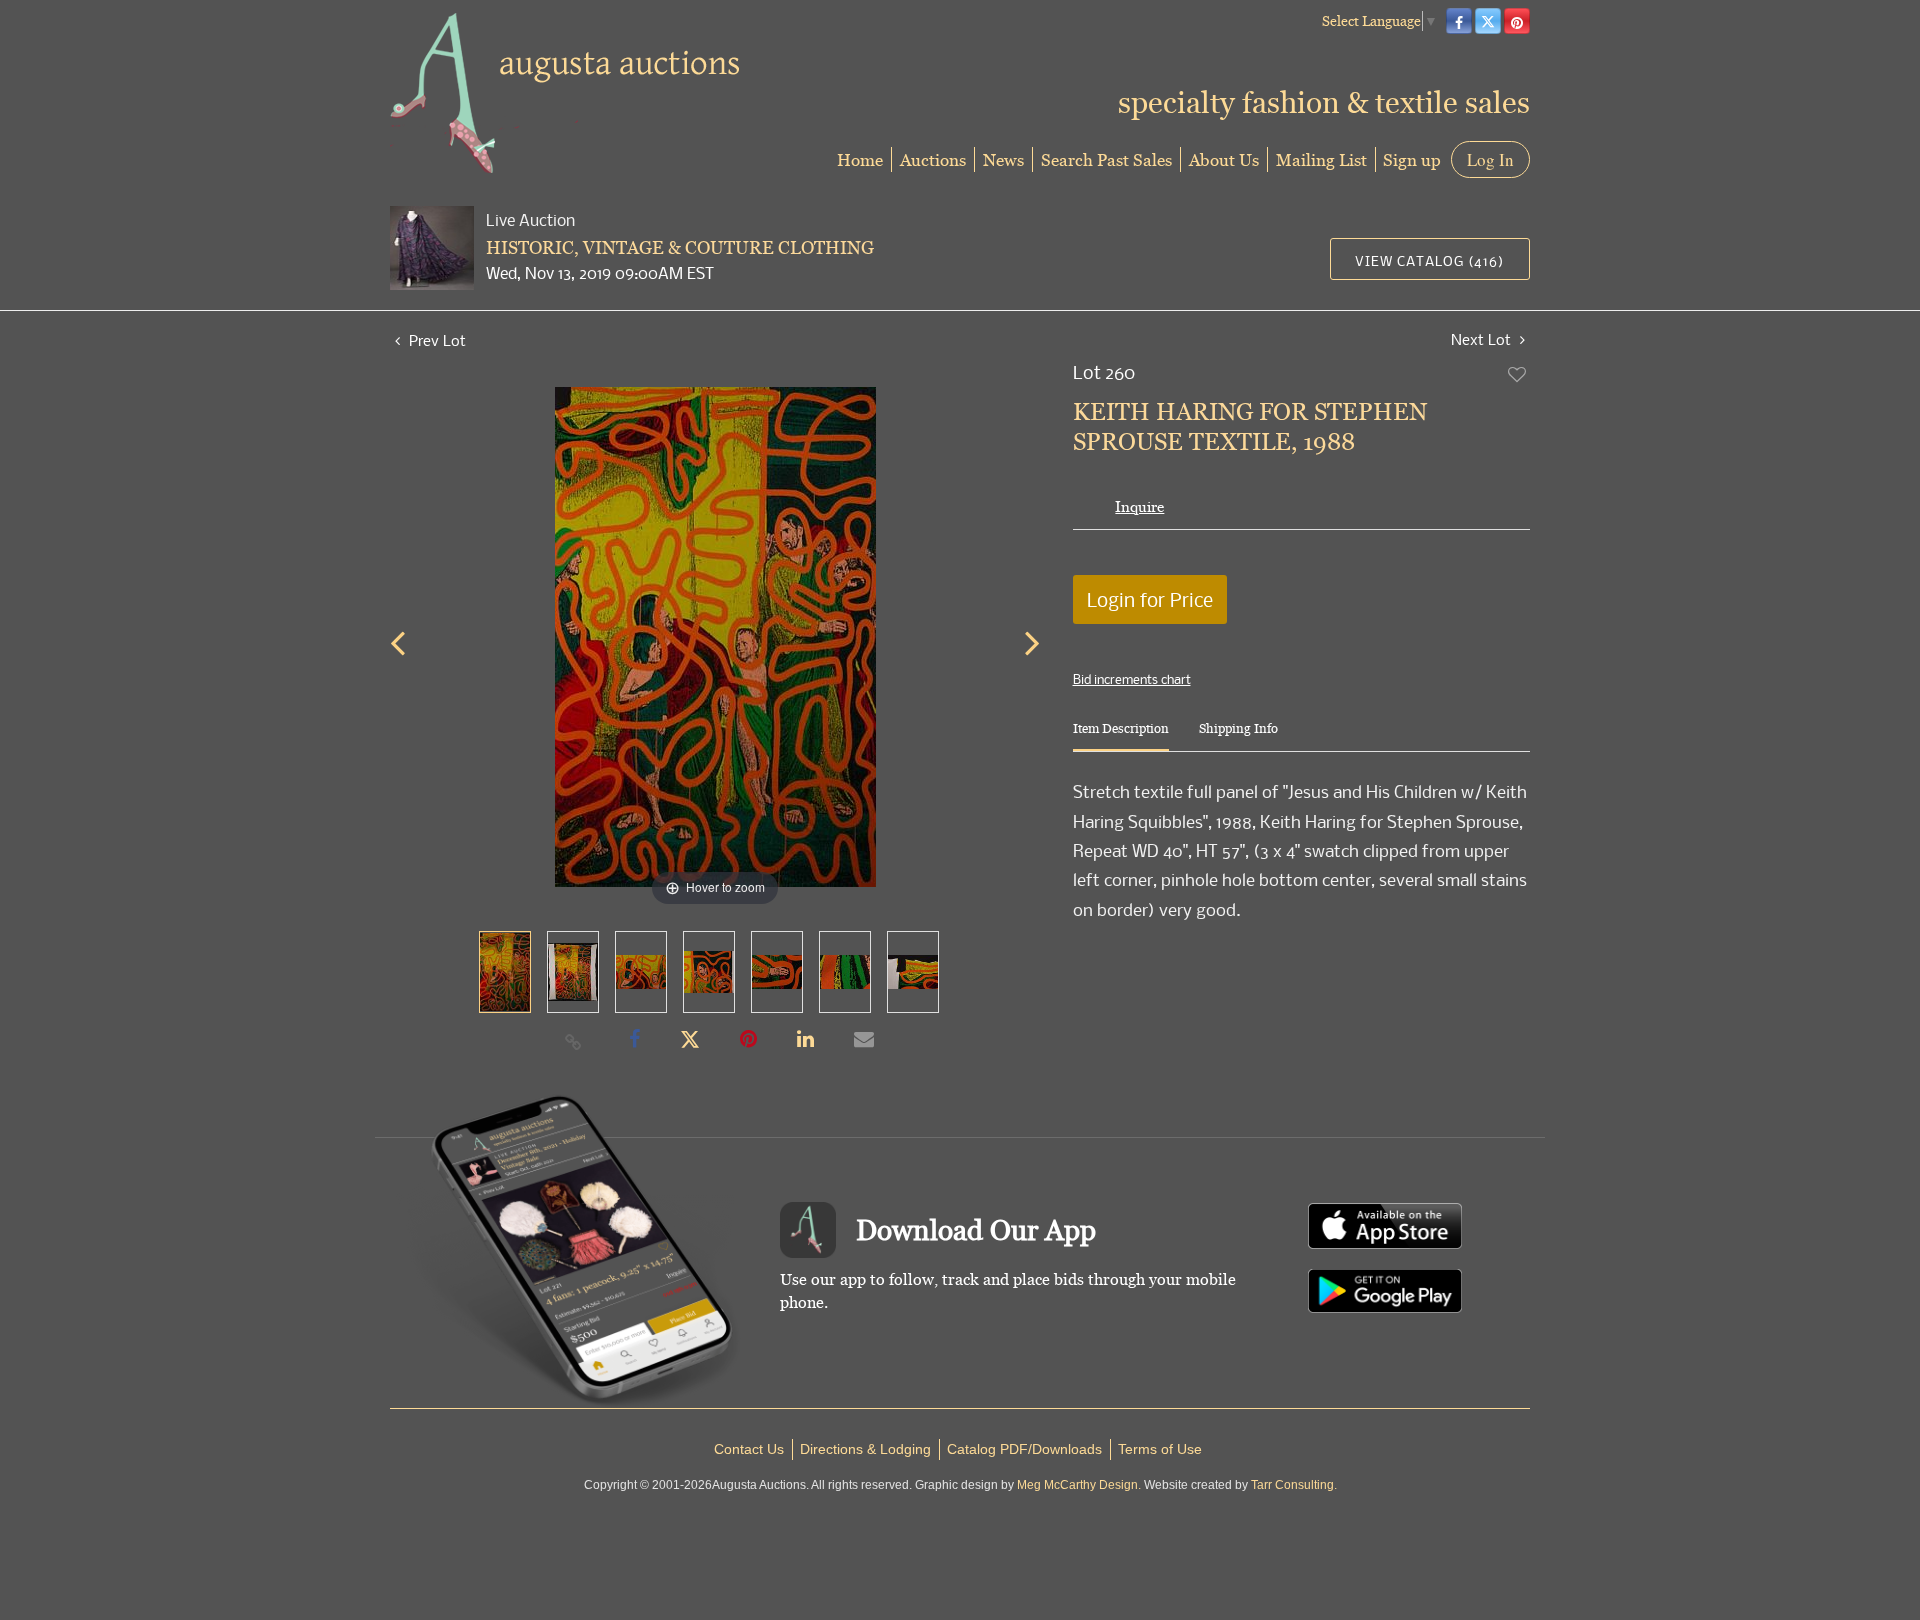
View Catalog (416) (1429, 260)
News (1003, 159)
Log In (1490, 159)
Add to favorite (1518, 374)
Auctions (933, 159)
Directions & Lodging (865, 1449)
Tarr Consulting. (1294, 1485)
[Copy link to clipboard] (574, 1041)
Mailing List (1321, 159)
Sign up (1412, 159)
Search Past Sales (1106, 159)
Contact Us (749, 1449)
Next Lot (1483, 339)
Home (860, 159)
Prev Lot (435, 340)
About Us (1224, 159)
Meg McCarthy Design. (1079, 1485)
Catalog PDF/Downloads (1024, 1449)
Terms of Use (1160, 1449)
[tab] (1121, 736)
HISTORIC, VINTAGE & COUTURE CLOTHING (680, 247)
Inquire (1139, 506)
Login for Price (1150, 599)
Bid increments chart (1132, 679)
